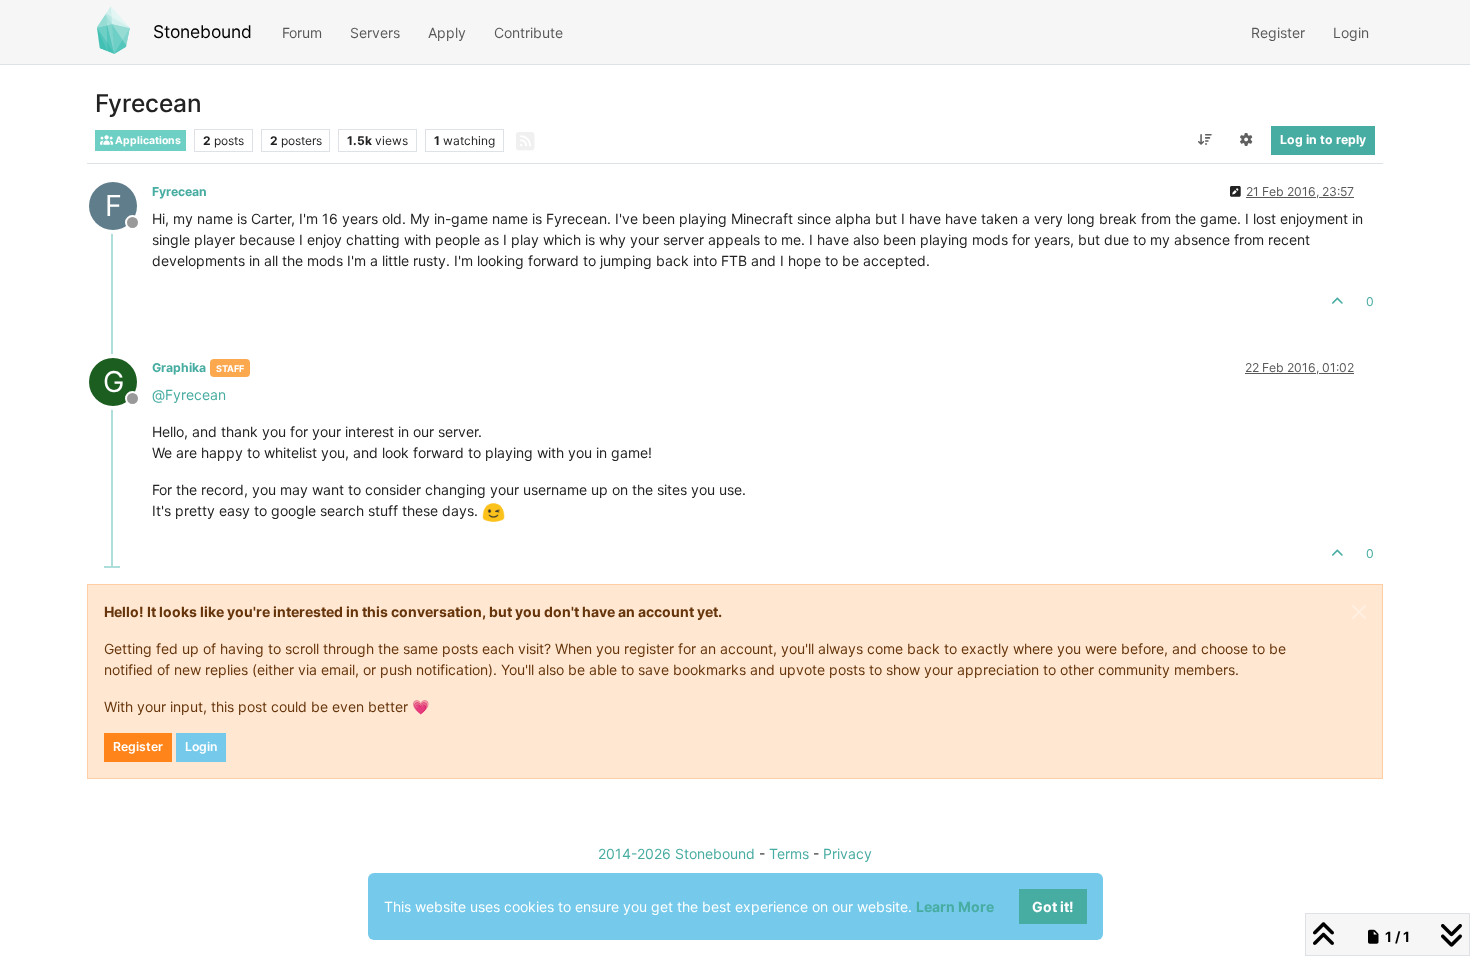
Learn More (955, 906)
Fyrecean (179, 191)
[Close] (1359, 612)
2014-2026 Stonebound (676, 853)
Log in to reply (1323, 139)
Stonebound (202, 31)
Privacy (847, 853)
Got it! (1053, 906)
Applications (147, 140)
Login (201, 746)
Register (138, 746)
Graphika (179, 367)
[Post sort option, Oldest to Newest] (1204, 140)
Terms (789, 853)
